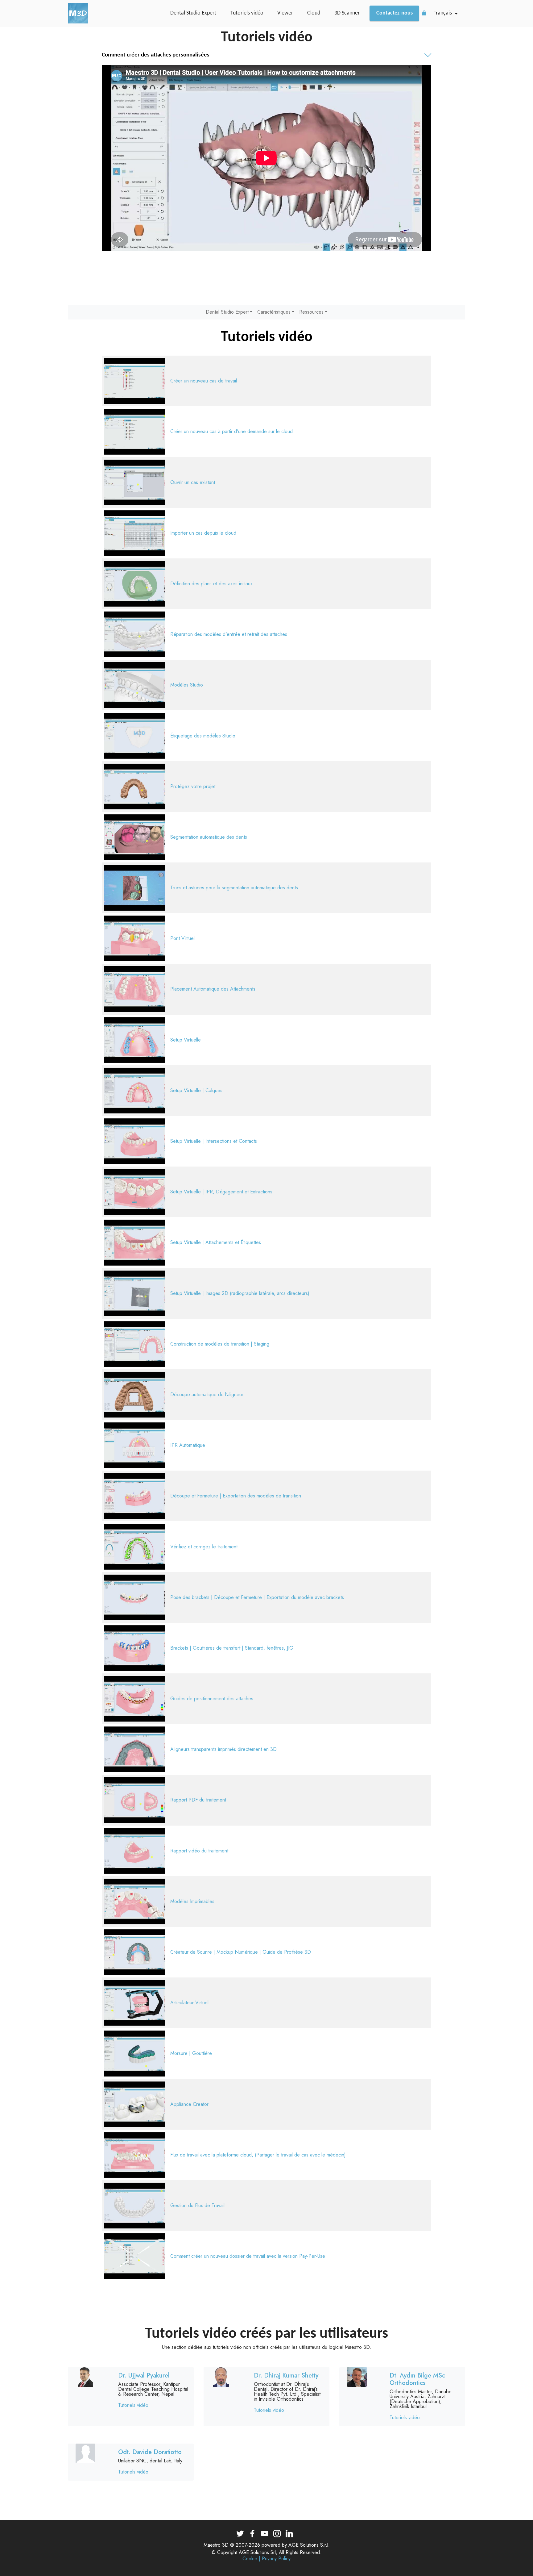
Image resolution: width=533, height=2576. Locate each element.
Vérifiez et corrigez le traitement (204, 1547)
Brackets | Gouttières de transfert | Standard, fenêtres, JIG (232, 1648)
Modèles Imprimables (192, 1901)
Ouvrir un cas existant (193, 482)
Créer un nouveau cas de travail (204, 381)
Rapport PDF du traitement (198, 1800)
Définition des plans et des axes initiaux (211, 584)
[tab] (266, 56)
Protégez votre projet (193, 786)
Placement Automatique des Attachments (213, 989)
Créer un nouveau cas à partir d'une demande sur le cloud (231, 431)
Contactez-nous (395, 13)
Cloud (314, 13)
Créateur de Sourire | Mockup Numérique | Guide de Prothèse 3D (241, 1952)
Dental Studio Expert (193, 13)
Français (443, 13)
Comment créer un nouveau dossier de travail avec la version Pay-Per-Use (248, 2256)
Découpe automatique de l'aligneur (207, 1394)
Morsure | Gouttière (191, 2053)
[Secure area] (424, 13)
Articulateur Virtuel (189, 2003)
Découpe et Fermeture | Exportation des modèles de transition (236, 1496)
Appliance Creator (189, 2104)
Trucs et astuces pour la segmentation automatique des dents (234, 888)
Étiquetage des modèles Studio (203, 736)
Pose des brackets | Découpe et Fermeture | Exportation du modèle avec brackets (257, 1597)
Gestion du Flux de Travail (197, 2205)
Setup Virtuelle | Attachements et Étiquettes (216, 1242)
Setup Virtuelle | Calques (196, 1090)
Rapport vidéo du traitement (199, 1851)
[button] (266, 55)
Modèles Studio (187, 685)
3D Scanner (347, 13)
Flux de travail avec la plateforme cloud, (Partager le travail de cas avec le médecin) (258, 2155)
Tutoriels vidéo (247, 13)
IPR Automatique (188, 1445)
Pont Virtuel (182, 938)
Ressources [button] (311, 312)
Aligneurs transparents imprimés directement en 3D (223, 1749)
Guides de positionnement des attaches (212, 1699)
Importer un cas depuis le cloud (203, 533)
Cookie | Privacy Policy (266, 2559)
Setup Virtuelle (186, 1040)
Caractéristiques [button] (274, 312)
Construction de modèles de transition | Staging (220, 1344)
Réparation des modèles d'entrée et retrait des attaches (229, 634)
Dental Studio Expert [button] (227, 312)
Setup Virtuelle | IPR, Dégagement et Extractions (221, 1192)
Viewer (285, 13)
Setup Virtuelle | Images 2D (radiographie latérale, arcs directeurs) (240, 1293)
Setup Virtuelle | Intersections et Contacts (214, 1141)
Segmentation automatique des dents (209, 837)
